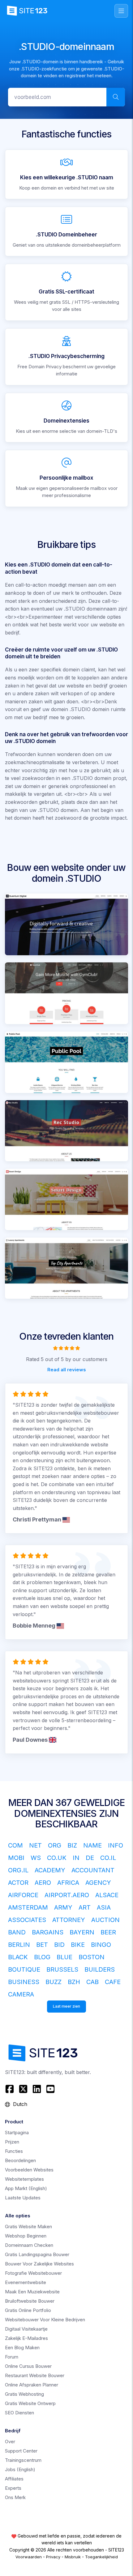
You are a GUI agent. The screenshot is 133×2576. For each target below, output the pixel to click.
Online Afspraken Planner (32, 2385)
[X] (23, 2089)
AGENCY (98, 1883)
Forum (12, 2357)
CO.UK (57, 1858)
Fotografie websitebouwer (33, 2273)
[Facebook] (10, 2089)
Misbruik (73, 2557)
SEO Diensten (19, 2413)
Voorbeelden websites (29, 2170)
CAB (92, 1982)
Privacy (53, 2557)
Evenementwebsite (26, 2282)
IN (76, 1858)
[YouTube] (50, 2089)
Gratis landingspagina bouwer (37, 2254)
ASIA (104, 1907)
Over (10, 2442)
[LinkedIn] (37, 2089)
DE (90, 1858)
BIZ (72, 1845)
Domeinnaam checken (29, 2245)
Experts (13, 2488)
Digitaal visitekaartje (26, 2329)
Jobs (20, 2469)
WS (36, 1858)
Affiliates (14, 2479)
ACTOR (18, 1883)
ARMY (63, 1907)
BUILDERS (100, 1969)
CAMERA (21, 1994)
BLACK (18, 1957)
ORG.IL (18, 1870)
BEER (108, 1932)
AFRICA (68, 1883)
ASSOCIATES (27, 1920)
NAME (92, 1845)
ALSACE (107, 1895)
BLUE (64, 1957)
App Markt (26, 2188)
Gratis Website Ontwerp (30, 2403)
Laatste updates (23, 2198)
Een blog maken (22, 2348)
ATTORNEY (69, 1920)
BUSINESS (24, 1982)
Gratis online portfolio (28, 2310)
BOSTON (92, 1957)
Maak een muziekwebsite (32, 2292)
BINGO (101, 1945)
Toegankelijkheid (101, 2557)
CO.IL (108, 1858)
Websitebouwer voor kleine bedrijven (45, 2320)
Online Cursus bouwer (28, 2366)
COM (15, 1845)
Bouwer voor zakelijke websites (39, 2264)
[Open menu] (121, 11)
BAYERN (82, 1932)
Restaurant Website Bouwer (35, 2375)
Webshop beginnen (26, 2236)
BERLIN (19, 1945)
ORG (55, 1845)
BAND (17, 1932)
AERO (43, 1883)
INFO (116, 1845)
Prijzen (12, 2142)
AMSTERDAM (28, 1907)
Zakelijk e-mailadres (26, 2338)
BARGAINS (48, 1932)
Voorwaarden (29, 2557)
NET (35, 1845)
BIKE (78, 1945)
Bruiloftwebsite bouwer (30, 2301)
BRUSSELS (62, 1969)
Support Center (21, 2451)
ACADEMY (50, 1870)
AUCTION (105, 1920)
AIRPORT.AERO (67, 1895)
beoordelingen (20, 2160)
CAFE (113, 1982)
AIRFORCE (23, 1895)
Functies (14, 2151)
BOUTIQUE (24, 1969)
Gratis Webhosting (24, 2394)
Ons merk (15, 2497)
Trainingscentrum (23, 2460)
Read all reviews (67, 1369)
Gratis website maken (28, 2227)
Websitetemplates (24, 2179)
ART (85, 1907)
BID (59, 1945)
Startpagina (17, 2132)
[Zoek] (116, 97)
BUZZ (54, 1982)
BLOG (42, 1957)
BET (42, 1945)
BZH (74, 1982)
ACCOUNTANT (93, 1870)
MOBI (16, 1858)
